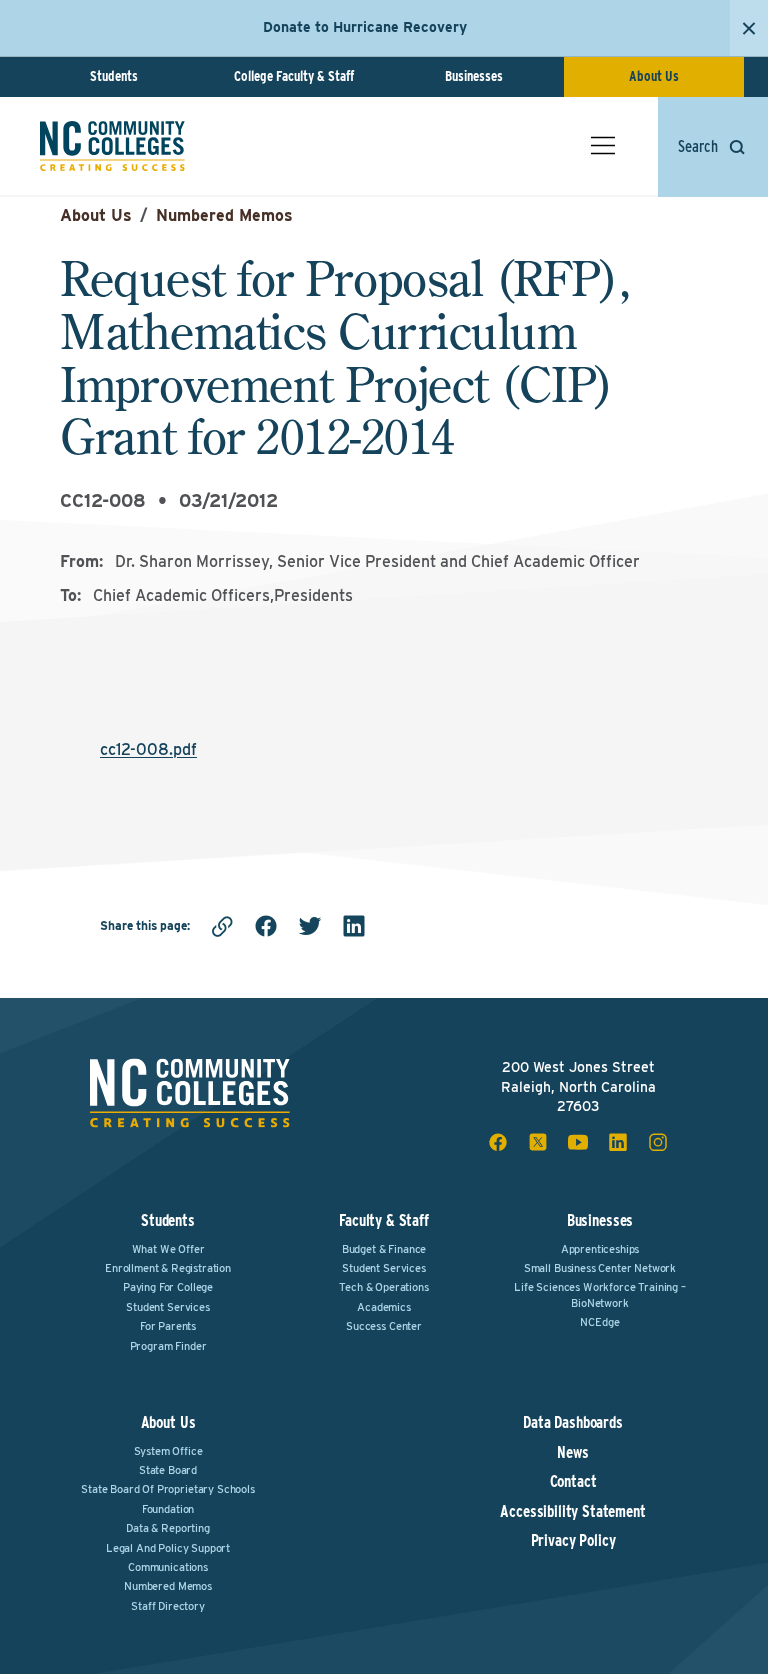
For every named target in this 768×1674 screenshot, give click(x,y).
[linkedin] (354, 926)
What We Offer (168, 1249)
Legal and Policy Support (168, 1548)
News (572, 1453)
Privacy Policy (573, 1541)
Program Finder (168, 1346)
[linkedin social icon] (618, 1142)
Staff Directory (168, 1606)
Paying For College (168, 1287)
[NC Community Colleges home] (112, 146)
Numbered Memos (224, 215)
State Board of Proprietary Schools (168, 1489)
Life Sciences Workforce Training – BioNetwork (600, 1294)
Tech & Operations (383, 1287)
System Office (168, 1451)
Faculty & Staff (384, 1220)
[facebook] (266, 926)
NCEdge (599, 1322)
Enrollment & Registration (168, 1268)
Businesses (474, 76)
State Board (168, 1470)
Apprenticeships (600, 1249)
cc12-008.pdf (148, 749)
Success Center (384, 1326)
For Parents (168, 1326)
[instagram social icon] (658, 1142)
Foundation (168, 1509)
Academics (384, 1307)
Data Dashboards (573, 1423)
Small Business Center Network (600, 1268)
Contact (573, 1482)
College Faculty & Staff (294, 76)
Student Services (167, 1307)
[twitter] (310, 926)
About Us (654, 76)
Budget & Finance (384, 1249)
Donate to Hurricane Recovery (365, 27)
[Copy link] (222, 926)
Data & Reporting (167, 1528)
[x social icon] (538, 1142)
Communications (168, 1567)
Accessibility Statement (572, 1512)
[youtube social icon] (578, 1142)
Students (114, 76)
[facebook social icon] (498, 1142)
